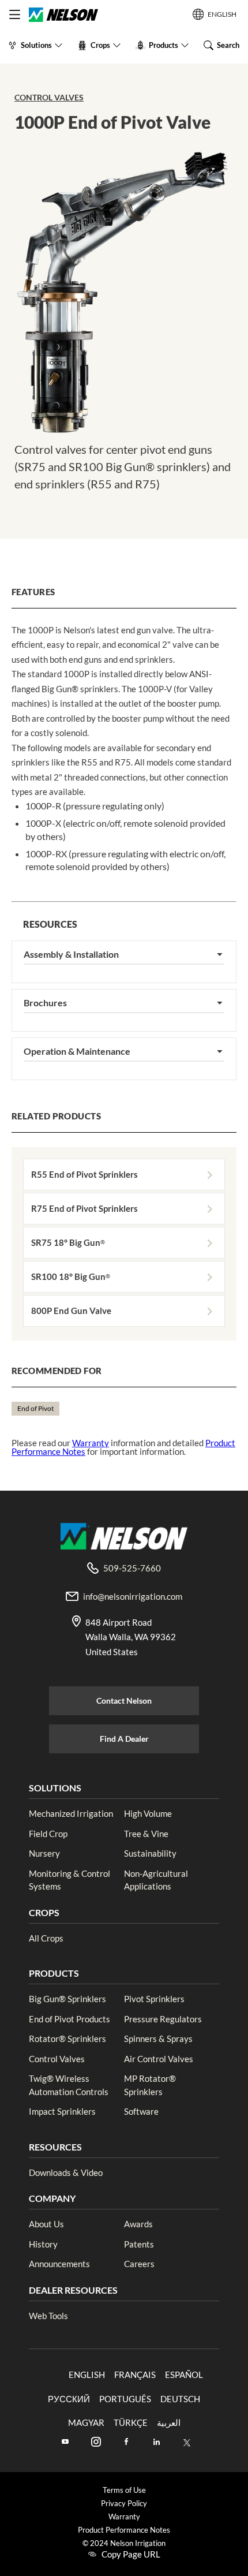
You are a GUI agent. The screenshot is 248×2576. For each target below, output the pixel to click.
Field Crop (48, 1834)
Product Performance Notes (124, 2530)
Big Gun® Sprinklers (67, 1999)
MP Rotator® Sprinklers (150, 2085)
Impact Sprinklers (62, 2111)
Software (141, 2111)
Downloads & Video (66, 2172)
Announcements (59, 2264)
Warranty (91, 1443)
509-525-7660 (132, 1568)
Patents (139, 2244)
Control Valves (49, 97)
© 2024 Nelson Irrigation (124, 2543)
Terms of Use (124, 2490)
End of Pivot (35, 1408)
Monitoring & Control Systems (69, 1880)
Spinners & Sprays (158, 2039)
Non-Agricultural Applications (156, 1880)
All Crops (46, 1938)
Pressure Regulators (163, 2019)
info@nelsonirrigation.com (133, 1596)
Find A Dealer (124, 1739)
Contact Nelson (124, 1700)
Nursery (44, 1853)
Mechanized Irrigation (71, 1813)
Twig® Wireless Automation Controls (69, 2085)
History (43, 2244)
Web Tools (48, 2316)
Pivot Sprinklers (154, 1999)
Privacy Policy (124, 2504)
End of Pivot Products (69, 2019)
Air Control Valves (159, 2059)
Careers (139, 2264)
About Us (46, 2224)
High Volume (148, 1813)
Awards (138, 2224)
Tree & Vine (146, 1834)
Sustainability (150, 1853)
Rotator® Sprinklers (67, 2039)
